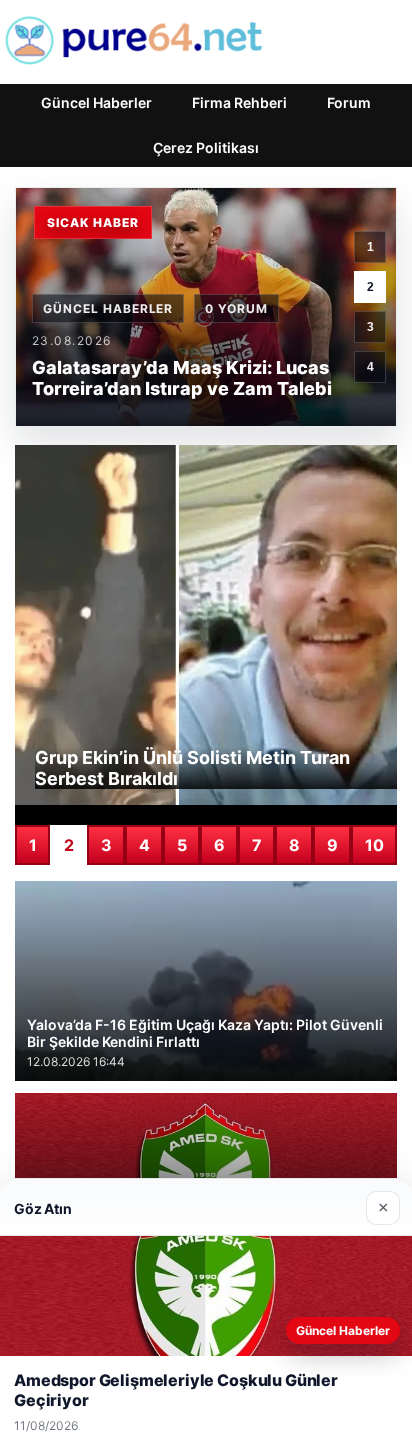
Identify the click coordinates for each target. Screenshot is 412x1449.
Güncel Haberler (96, 102)
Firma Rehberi (239, 102)
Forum (349, 102)
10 (374, 845)
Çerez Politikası (206, 147)
